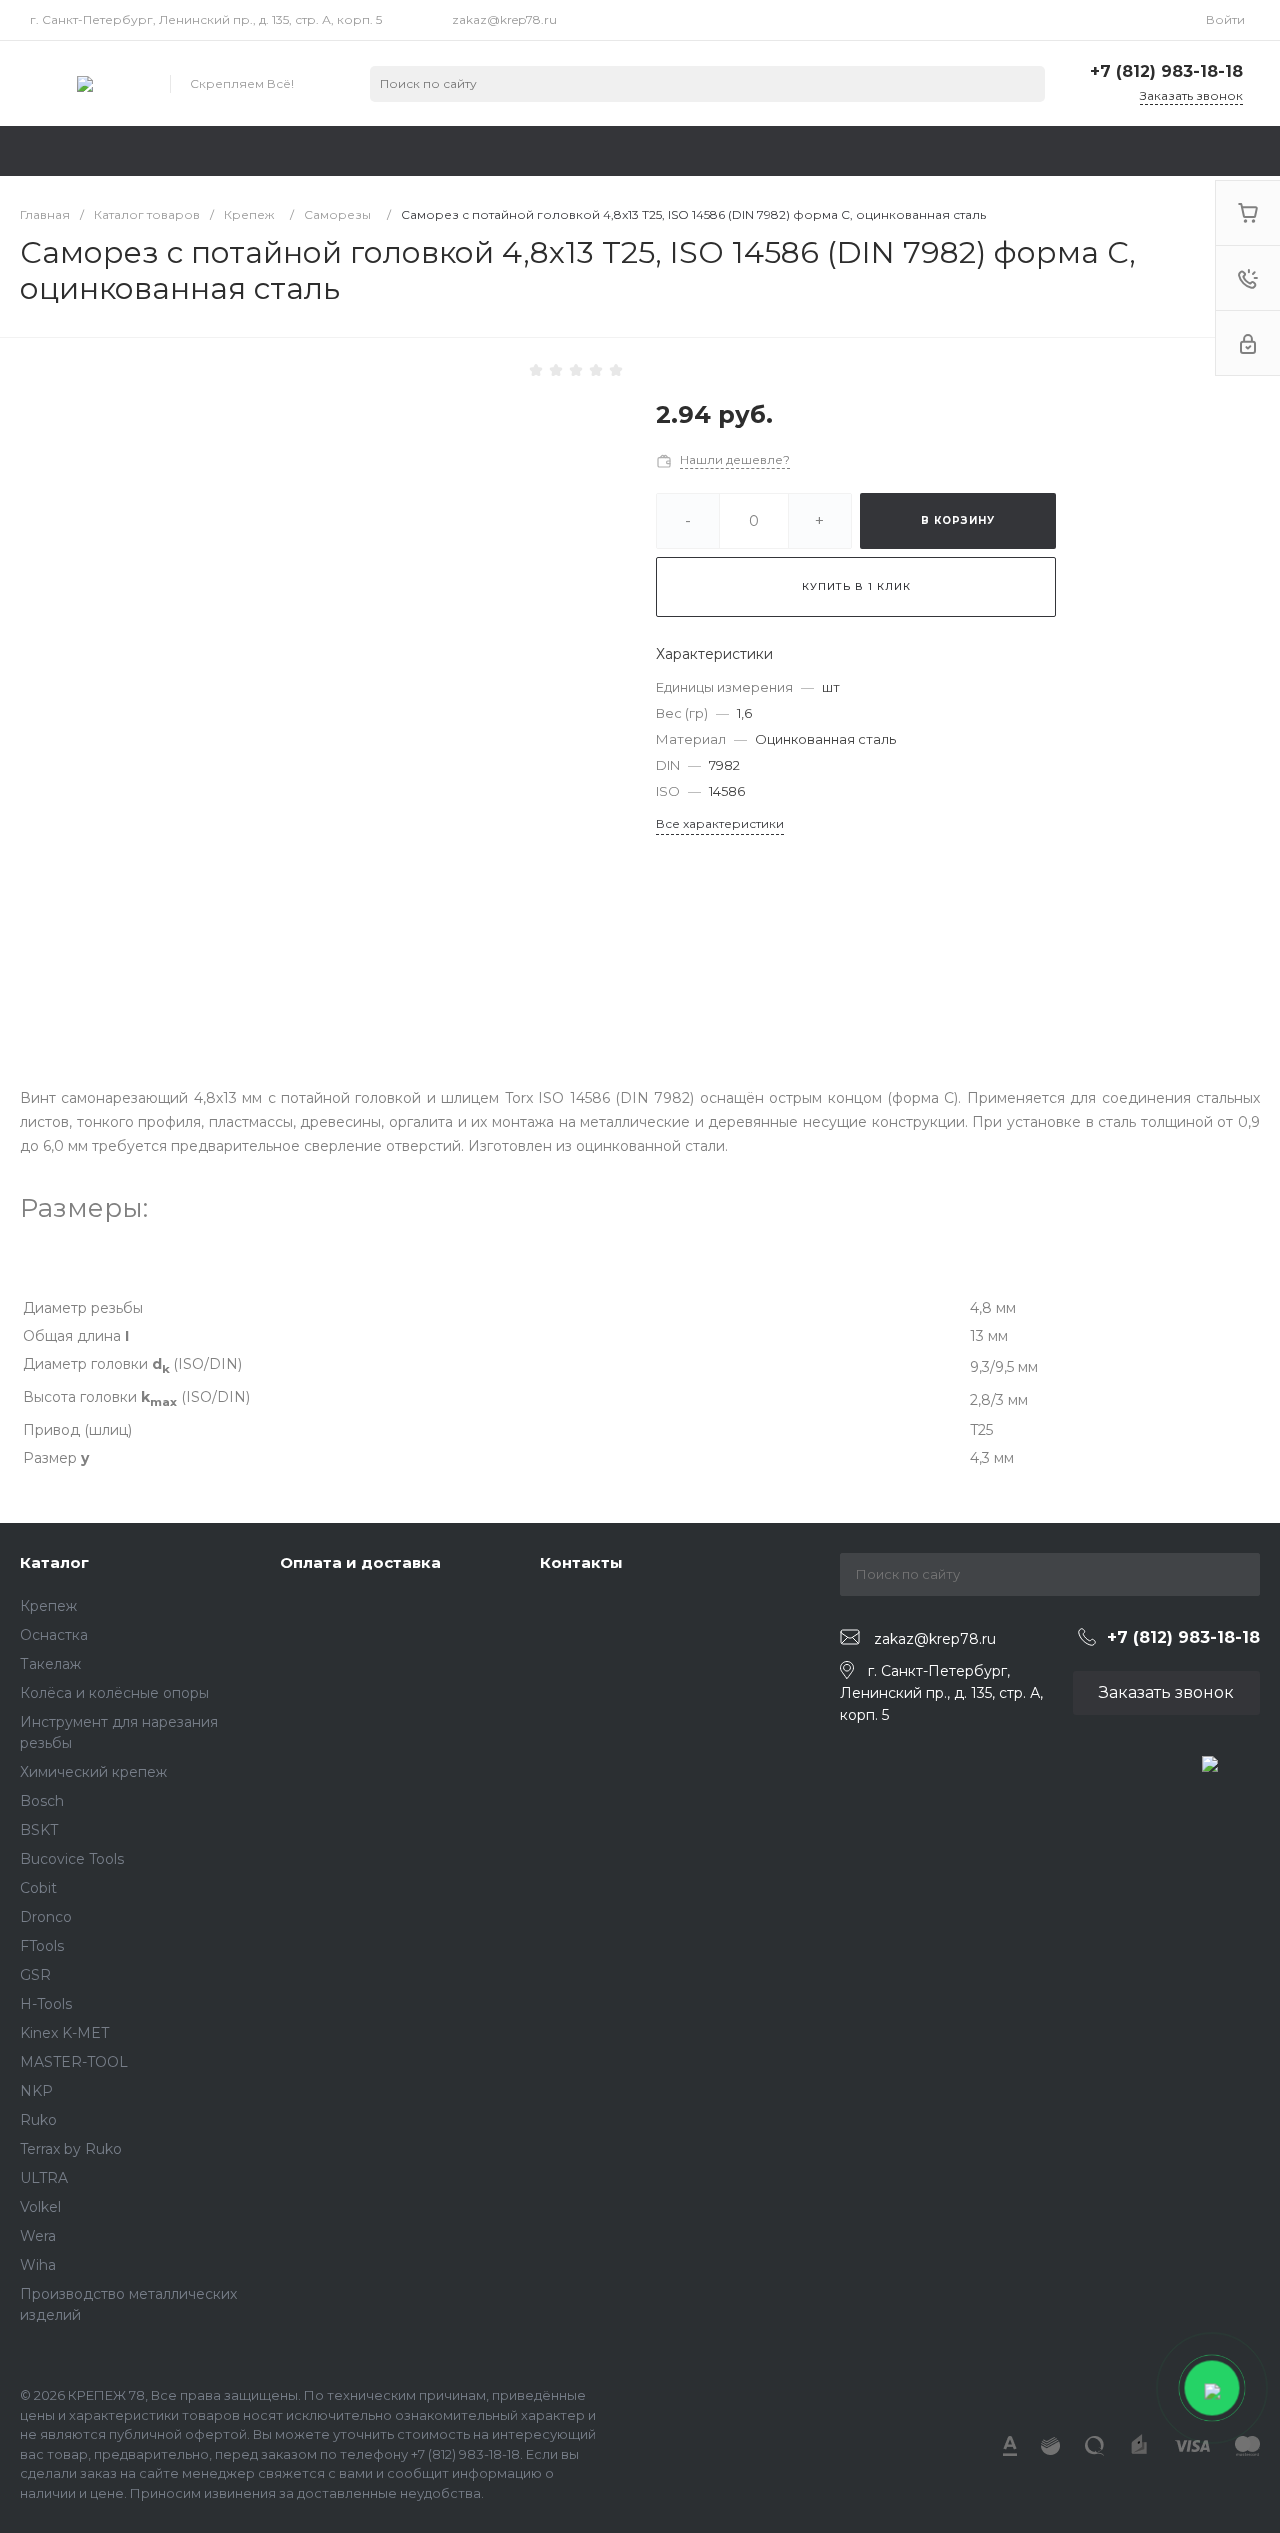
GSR (35, 1975)
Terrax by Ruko (71, 2149)
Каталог (54, 1562)
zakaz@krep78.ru (504, 19)
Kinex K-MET (64, 2033)
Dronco (46, 1917)
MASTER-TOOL (74, 2062)
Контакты (581, 1562)
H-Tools (46, 2004)
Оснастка (54, 1635)
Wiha (38, 2265)
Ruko (38, 2120)
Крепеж (48, 1606)
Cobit (38, 1888)
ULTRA (44, 2178)
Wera (38, 2236)
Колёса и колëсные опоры (114, 1693)
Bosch (42, 1801)
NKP (36, 2091)
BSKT (39, 1830)
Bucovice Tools (72, 1859)
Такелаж (50, 1664)
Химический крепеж (93, 1772)
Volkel (40, 2207)
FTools (42, 1946)
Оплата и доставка (360, 1562)
